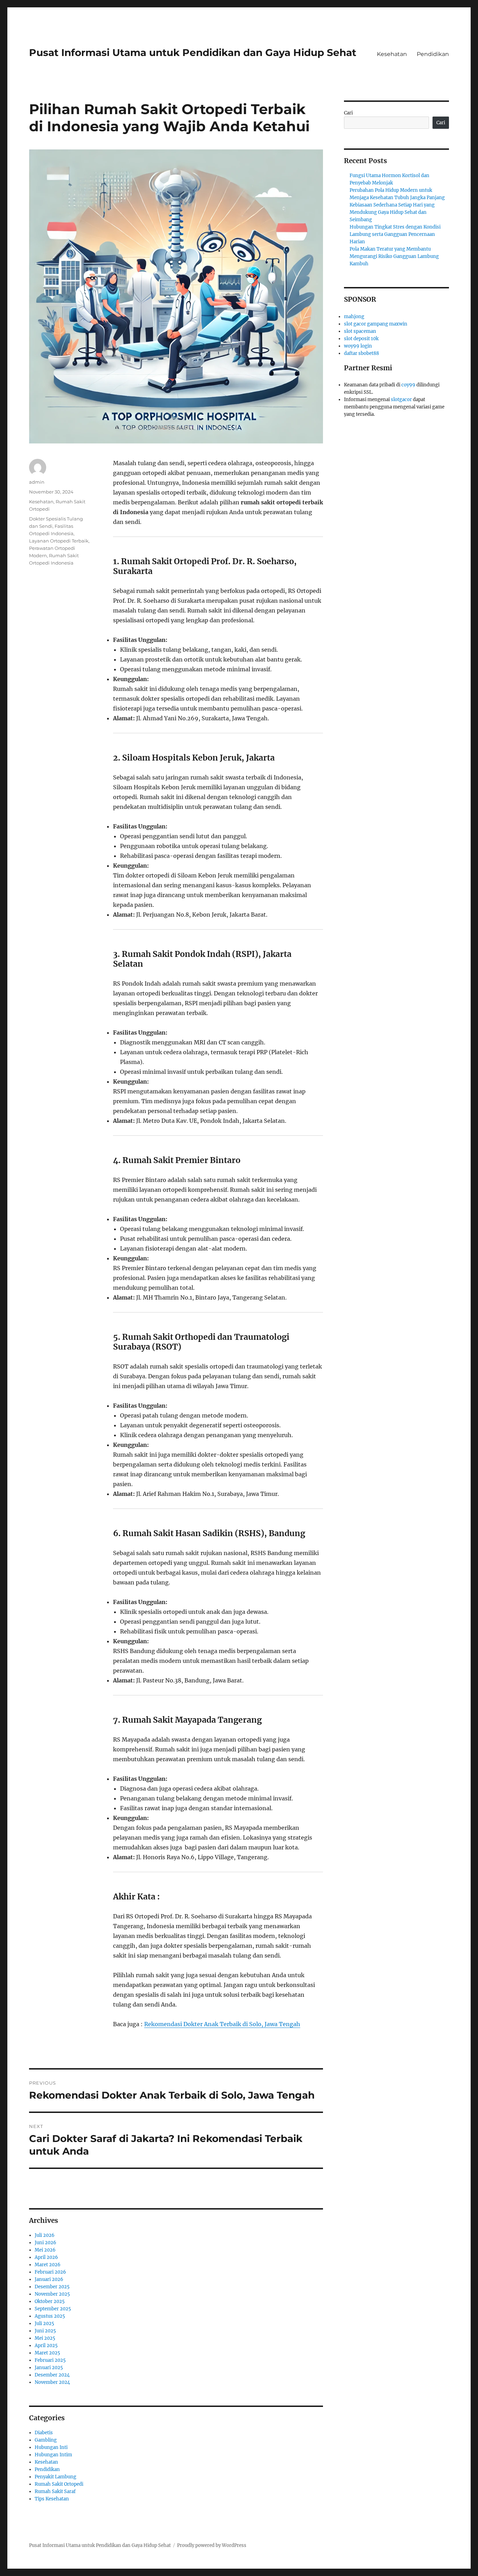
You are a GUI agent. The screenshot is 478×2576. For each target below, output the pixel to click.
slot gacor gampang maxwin (376, 324)
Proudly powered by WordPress (212, 2545)
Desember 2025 (52, 2287)
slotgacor (401, 400)
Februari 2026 (50, 2272)
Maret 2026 (48, 2265)
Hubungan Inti (51, 2447)
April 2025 (46, 2346)
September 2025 (53, 2309)
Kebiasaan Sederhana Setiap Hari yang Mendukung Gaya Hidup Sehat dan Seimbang (392, 212)
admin (37, 482)
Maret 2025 (47, 2353)
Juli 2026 (45, 2235)
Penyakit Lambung (55, 2477)
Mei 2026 (45, 2250)
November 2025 (52, 2294)
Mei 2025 (45, 2338)
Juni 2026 (45, 2243)
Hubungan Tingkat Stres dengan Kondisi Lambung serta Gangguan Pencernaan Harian (395, 234)
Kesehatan (392, 54)
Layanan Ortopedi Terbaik (59, 541)
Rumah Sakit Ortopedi (59, 2484)
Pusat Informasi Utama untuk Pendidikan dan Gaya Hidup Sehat (193, 52)
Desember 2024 (52, 2375)
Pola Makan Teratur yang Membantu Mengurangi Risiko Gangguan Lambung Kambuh (394, 256)
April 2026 (46, 2257)
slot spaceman (360, 331)
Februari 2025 (50, 2360)
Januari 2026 (49, 2279)
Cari (348, 113)
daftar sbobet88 (361, 353)
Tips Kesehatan (52, 2499)
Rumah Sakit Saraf (55, 2491)
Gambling (46, 2440)
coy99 (408, 385)
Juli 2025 (44, 2323)
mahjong (354, 317)
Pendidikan (433, 54)
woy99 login (358, 346)
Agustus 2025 (50, 2316)
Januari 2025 (49, 2368)
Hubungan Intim (53, 2455)
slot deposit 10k (361, 339)
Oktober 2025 (50, 2301)
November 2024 (52, 2382)
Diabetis (44, 2433)
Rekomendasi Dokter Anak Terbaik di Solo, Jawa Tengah (222, 2024)
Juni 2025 (45, 2331)
